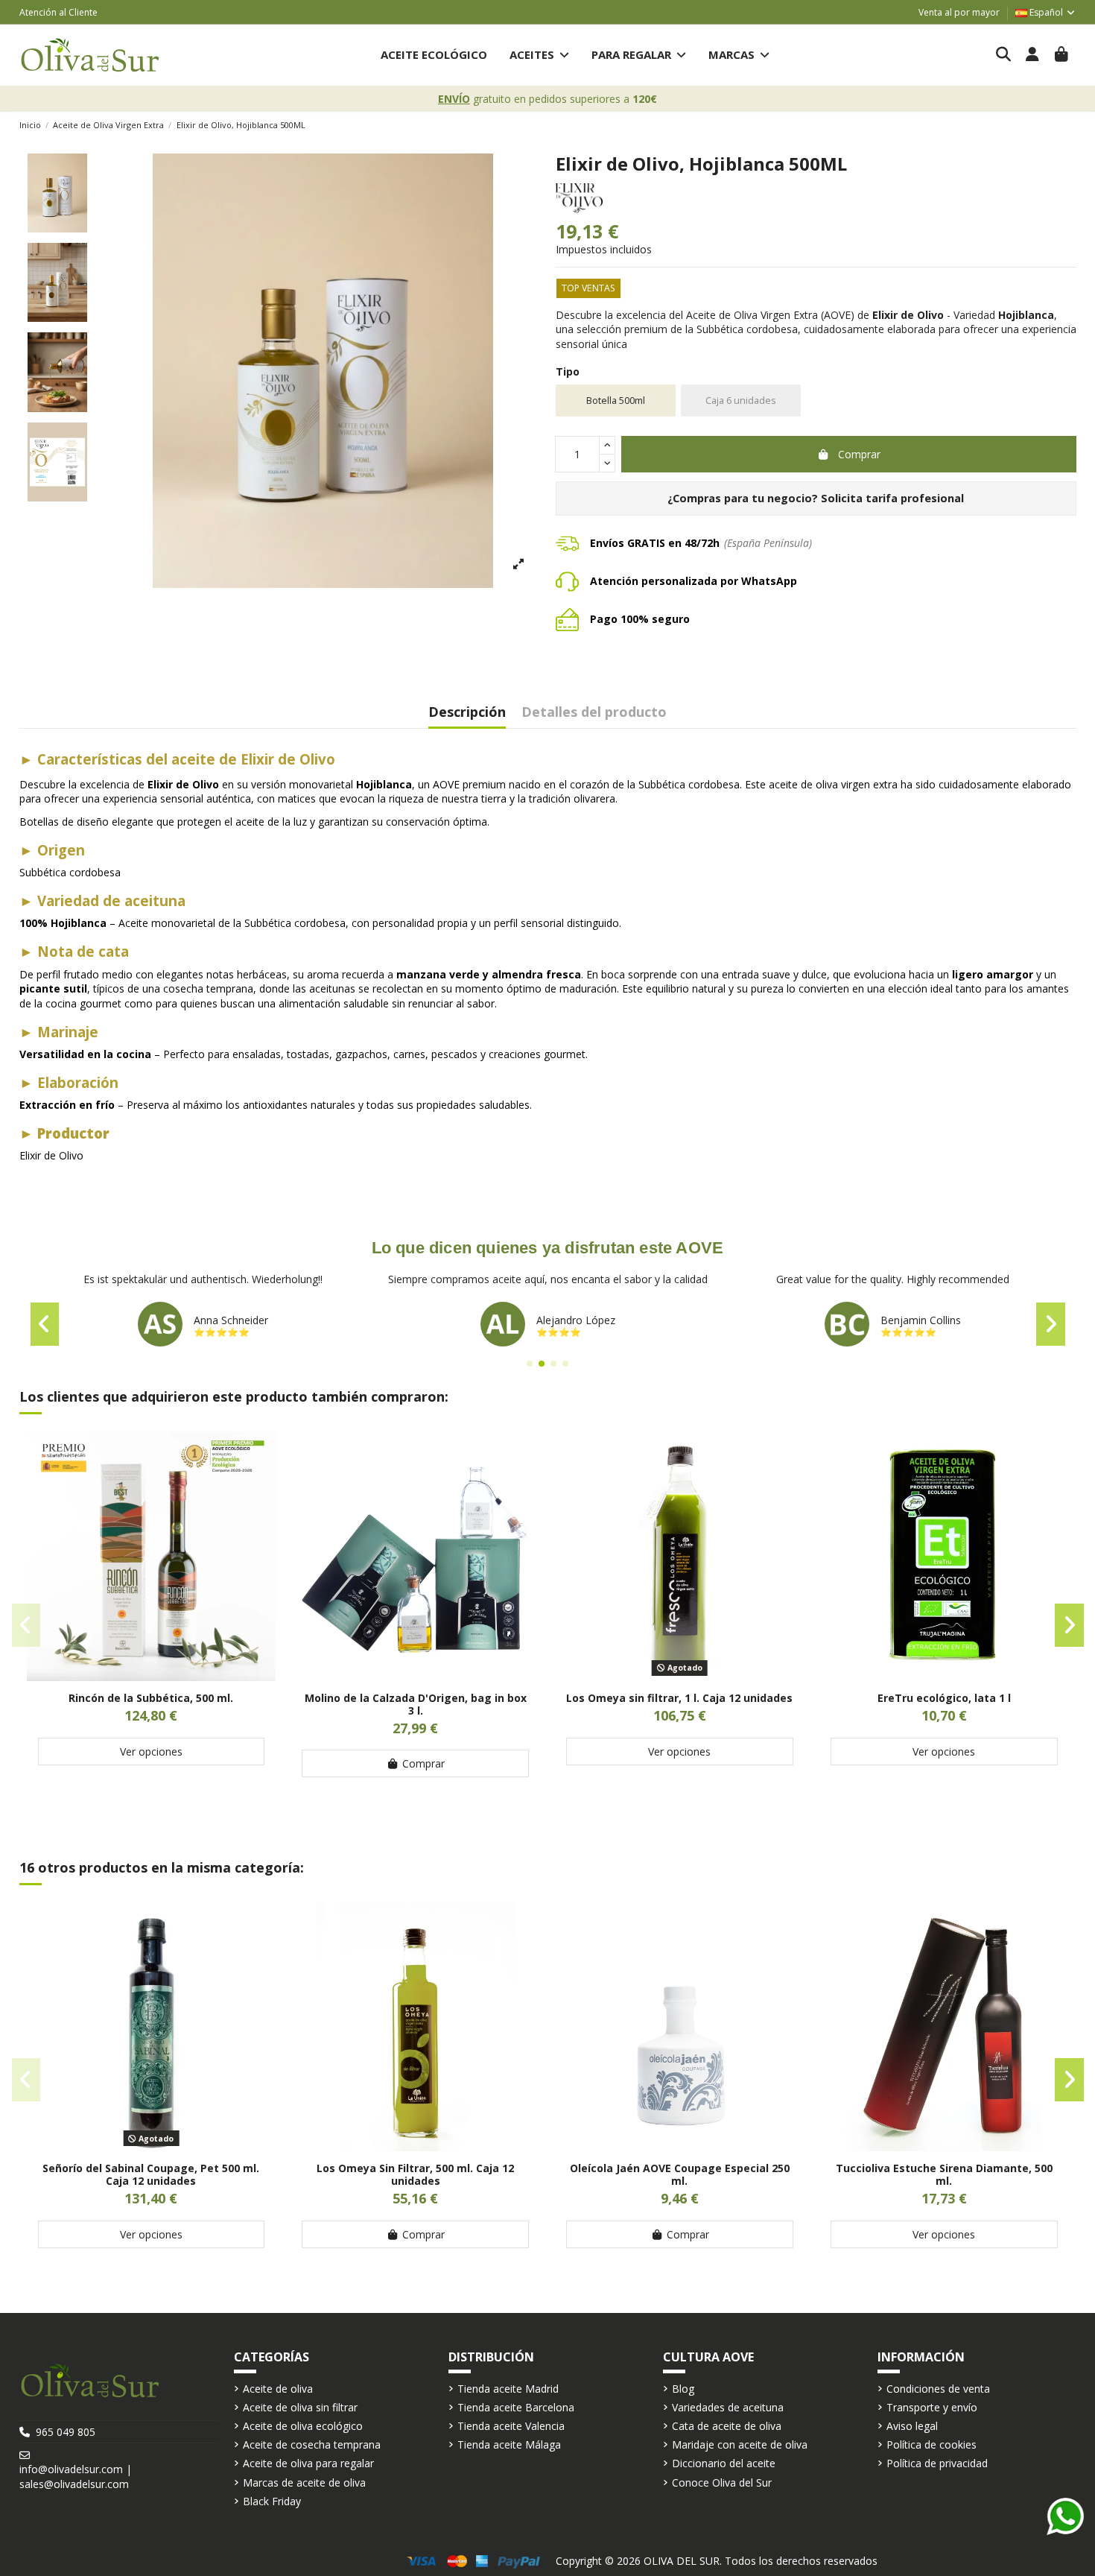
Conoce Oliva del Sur (722, 2482)
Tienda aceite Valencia (511, 2426)
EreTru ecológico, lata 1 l (944, 1698)
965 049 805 (66, 2432)
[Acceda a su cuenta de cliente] (1033, 55)
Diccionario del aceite (724, 2463)
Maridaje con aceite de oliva (740, 2444)
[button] (539, 55)
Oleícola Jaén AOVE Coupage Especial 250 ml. (680, 2174)
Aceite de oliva (278, 2389)
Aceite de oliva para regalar (308, 2463)
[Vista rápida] (151, 1676)
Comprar (859, 454)
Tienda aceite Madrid (508, 2389)
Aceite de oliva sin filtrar (300, 2407)
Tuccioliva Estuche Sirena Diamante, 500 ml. (944, 2174)
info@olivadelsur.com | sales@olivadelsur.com (76, 2477)
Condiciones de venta (938, 2389)
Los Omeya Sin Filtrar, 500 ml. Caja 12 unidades (415, 2174)
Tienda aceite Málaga (509, 2444)
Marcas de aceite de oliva (304, 2482)
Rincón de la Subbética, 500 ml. (151, 1698)
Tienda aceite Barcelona (516, 2407)
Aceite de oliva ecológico (303, 2426)
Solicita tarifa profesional (892, 498)
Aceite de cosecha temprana (312, 2444)
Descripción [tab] (467, 713)
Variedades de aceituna (728, 2407)
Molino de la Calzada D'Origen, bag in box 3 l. (416, 1704)
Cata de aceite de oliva (727, 2426)
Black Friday (272, 2501)
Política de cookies (931, 2444)
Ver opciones (151, 1751)
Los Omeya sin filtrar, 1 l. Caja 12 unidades (679, 1698)
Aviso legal (912, 2426)
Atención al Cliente (58, 12)
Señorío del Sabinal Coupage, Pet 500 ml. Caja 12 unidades (151, 2174)
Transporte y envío (932, 2407)
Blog (683, 2389)
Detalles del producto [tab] (594, 713)
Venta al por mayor (959, 12)
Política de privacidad (937, 2463)
